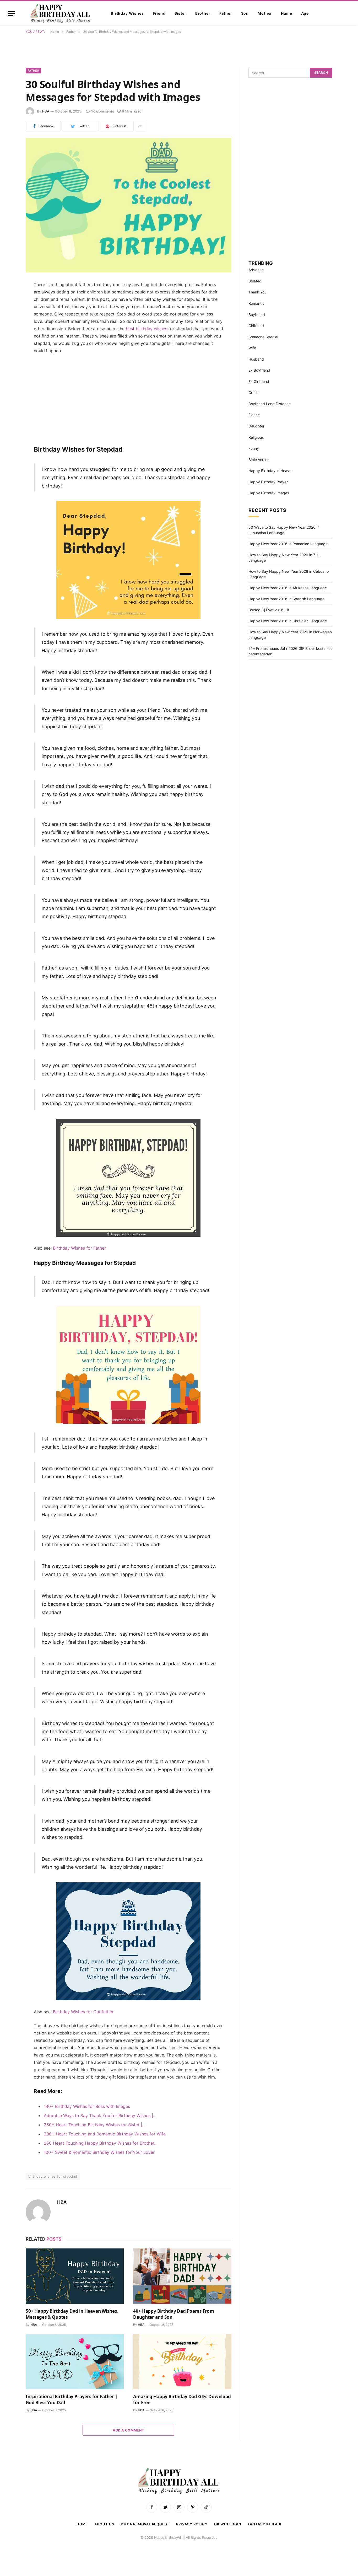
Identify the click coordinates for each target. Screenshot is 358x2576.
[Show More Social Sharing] (140, 126)
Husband (256, 359)
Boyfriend (257, 315)
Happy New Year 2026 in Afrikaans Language (288, 588)
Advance (256, 270)
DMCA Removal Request (145, 2524)
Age (305, 13)
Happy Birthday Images (269, 493)
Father (226, 13)
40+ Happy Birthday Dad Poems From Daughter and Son (173, 2314)
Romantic (256, 303)
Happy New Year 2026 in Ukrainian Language (288, 621)
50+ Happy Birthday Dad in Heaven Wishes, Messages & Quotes (72, 2314)
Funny (254, 448)
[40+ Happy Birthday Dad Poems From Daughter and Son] (182, 2276)
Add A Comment (128, 2430)
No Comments (102, 111)
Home (82, 2524)
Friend (159, 13)
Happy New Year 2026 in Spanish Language (286, 599)
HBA (46, 111)
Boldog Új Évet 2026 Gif (269, 610)
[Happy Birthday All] (61, 13)
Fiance (254, 415)
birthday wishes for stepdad (53, 2176)
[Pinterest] (7, 325)
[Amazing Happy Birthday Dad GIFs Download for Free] (182, 2362)
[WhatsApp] (7, 339)
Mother (265, 13)
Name (286, 13)
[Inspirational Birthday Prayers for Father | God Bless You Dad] (75, 2362)
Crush (253, 392)
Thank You (257, 292)
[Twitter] (7, 312)
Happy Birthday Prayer (268, 482)
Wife (252, 348)
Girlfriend (256, 326)
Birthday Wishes (127, 13)
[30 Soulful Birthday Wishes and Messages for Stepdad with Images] (129, 205)
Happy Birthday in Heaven (271, 471)
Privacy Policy (192, 2524)
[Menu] (11, 14)
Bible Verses (259, 460)
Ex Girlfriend (259, 381)
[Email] (7, 352)
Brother (203, 13)
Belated (255, 281)
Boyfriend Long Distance (270, 404)
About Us (104, 2524)
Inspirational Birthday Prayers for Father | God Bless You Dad (72, 2400)
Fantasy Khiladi (265, 2524)
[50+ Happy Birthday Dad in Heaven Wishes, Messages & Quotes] (75, 2276)
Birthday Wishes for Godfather (83, 2012)
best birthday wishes (147, 329)
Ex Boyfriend (259, 370)
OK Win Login (228, 2524)
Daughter (256, 426)
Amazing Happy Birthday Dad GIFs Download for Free (182, 2400)
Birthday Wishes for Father (79, 1248)
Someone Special (263, 337)
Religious (256, 437)
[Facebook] (7, 298)
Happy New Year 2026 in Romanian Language (288, 544)
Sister (180, 13)
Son (245, 13)
